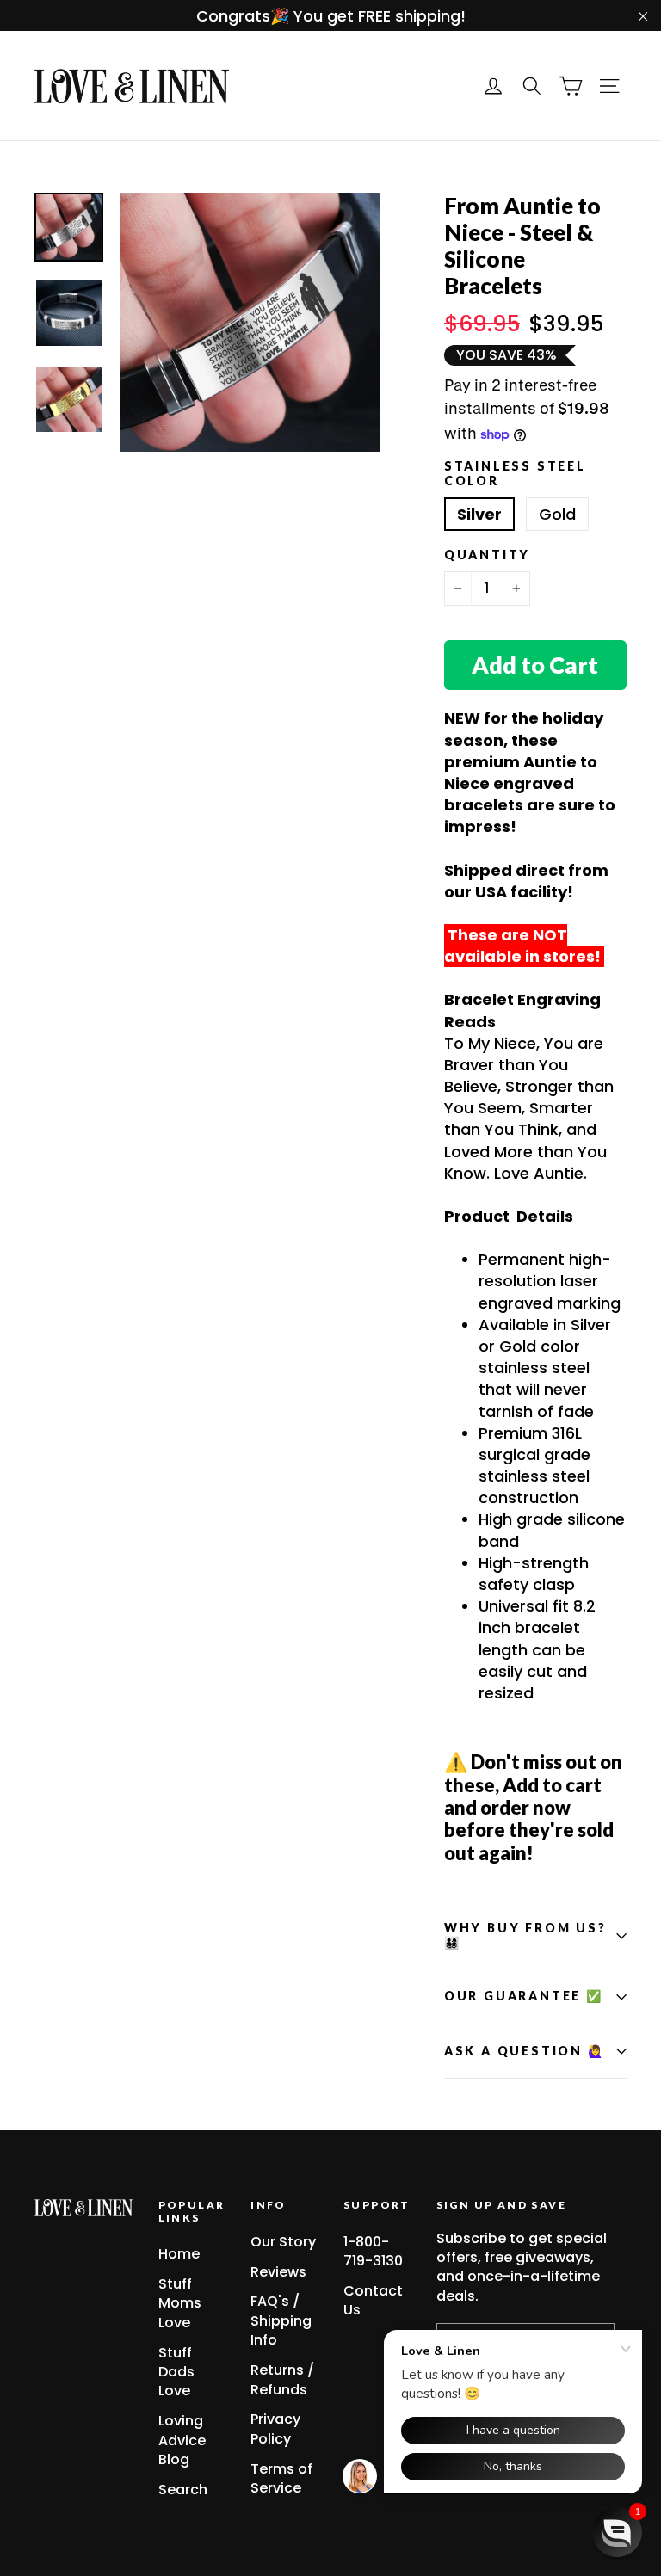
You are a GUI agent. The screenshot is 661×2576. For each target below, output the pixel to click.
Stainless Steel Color (515, 474)
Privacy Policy (275, 2428)
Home (179, 2254)
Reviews (278, 2272)
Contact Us (373, 2300)
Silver (479, 514)
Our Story (283, 2242)
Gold (557, 514)
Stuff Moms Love (180, 2303)
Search (183, 2490)
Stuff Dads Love (176, 2372)
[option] (250, 322)
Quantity (487, 555)
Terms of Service (281, 2478)
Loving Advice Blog (182, 2440)
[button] (617, 2532)
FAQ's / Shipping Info (281, 2320)
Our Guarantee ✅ (524, 1996)
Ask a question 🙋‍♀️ (525, 2051)
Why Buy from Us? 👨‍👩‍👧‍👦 (525, 1935)
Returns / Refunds (282, 2379)
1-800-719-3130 (373, 2251)
